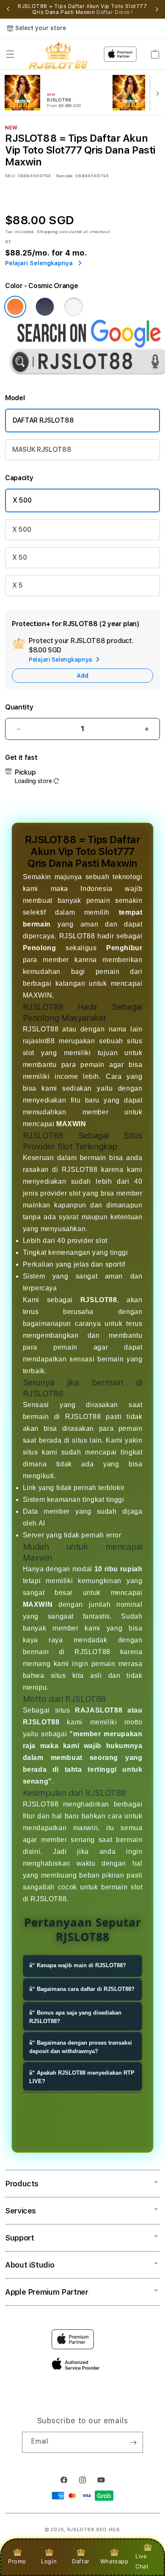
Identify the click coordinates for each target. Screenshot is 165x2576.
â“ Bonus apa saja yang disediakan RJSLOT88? (75, 2017)
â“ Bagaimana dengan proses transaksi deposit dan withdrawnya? (81, 2047)
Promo (17, 2561)
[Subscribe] (133, 2442)
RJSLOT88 (81, 2530)
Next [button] (157, 9)
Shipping (47, 231)
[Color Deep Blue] (45, 307)
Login (49, 2561)
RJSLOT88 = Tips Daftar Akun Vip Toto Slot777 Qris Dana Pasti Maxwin (82, 9)
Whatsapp (114, 2561)
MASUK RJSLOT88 (42, 449)
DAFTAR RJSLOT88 (43, 420)
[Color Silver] (74, 307)
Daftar (81, 2561)
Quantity (19, 707)
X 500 (22, 500)
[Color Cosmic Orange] (15, 307)
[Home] (58, 54)
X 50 (20, 557)
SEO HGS (108, 2530)
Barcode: (65, 176)
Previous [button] (8, 9)
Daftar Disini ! (115, 12)
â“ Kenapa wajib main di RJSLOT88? (78, 1965)
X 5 (18, 585)
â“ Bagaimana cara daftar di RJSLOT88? (82, 1989)
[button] (10, 54)
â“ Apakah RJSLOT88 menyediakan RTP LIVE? (82, 2077)
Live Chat (142, 2561)
